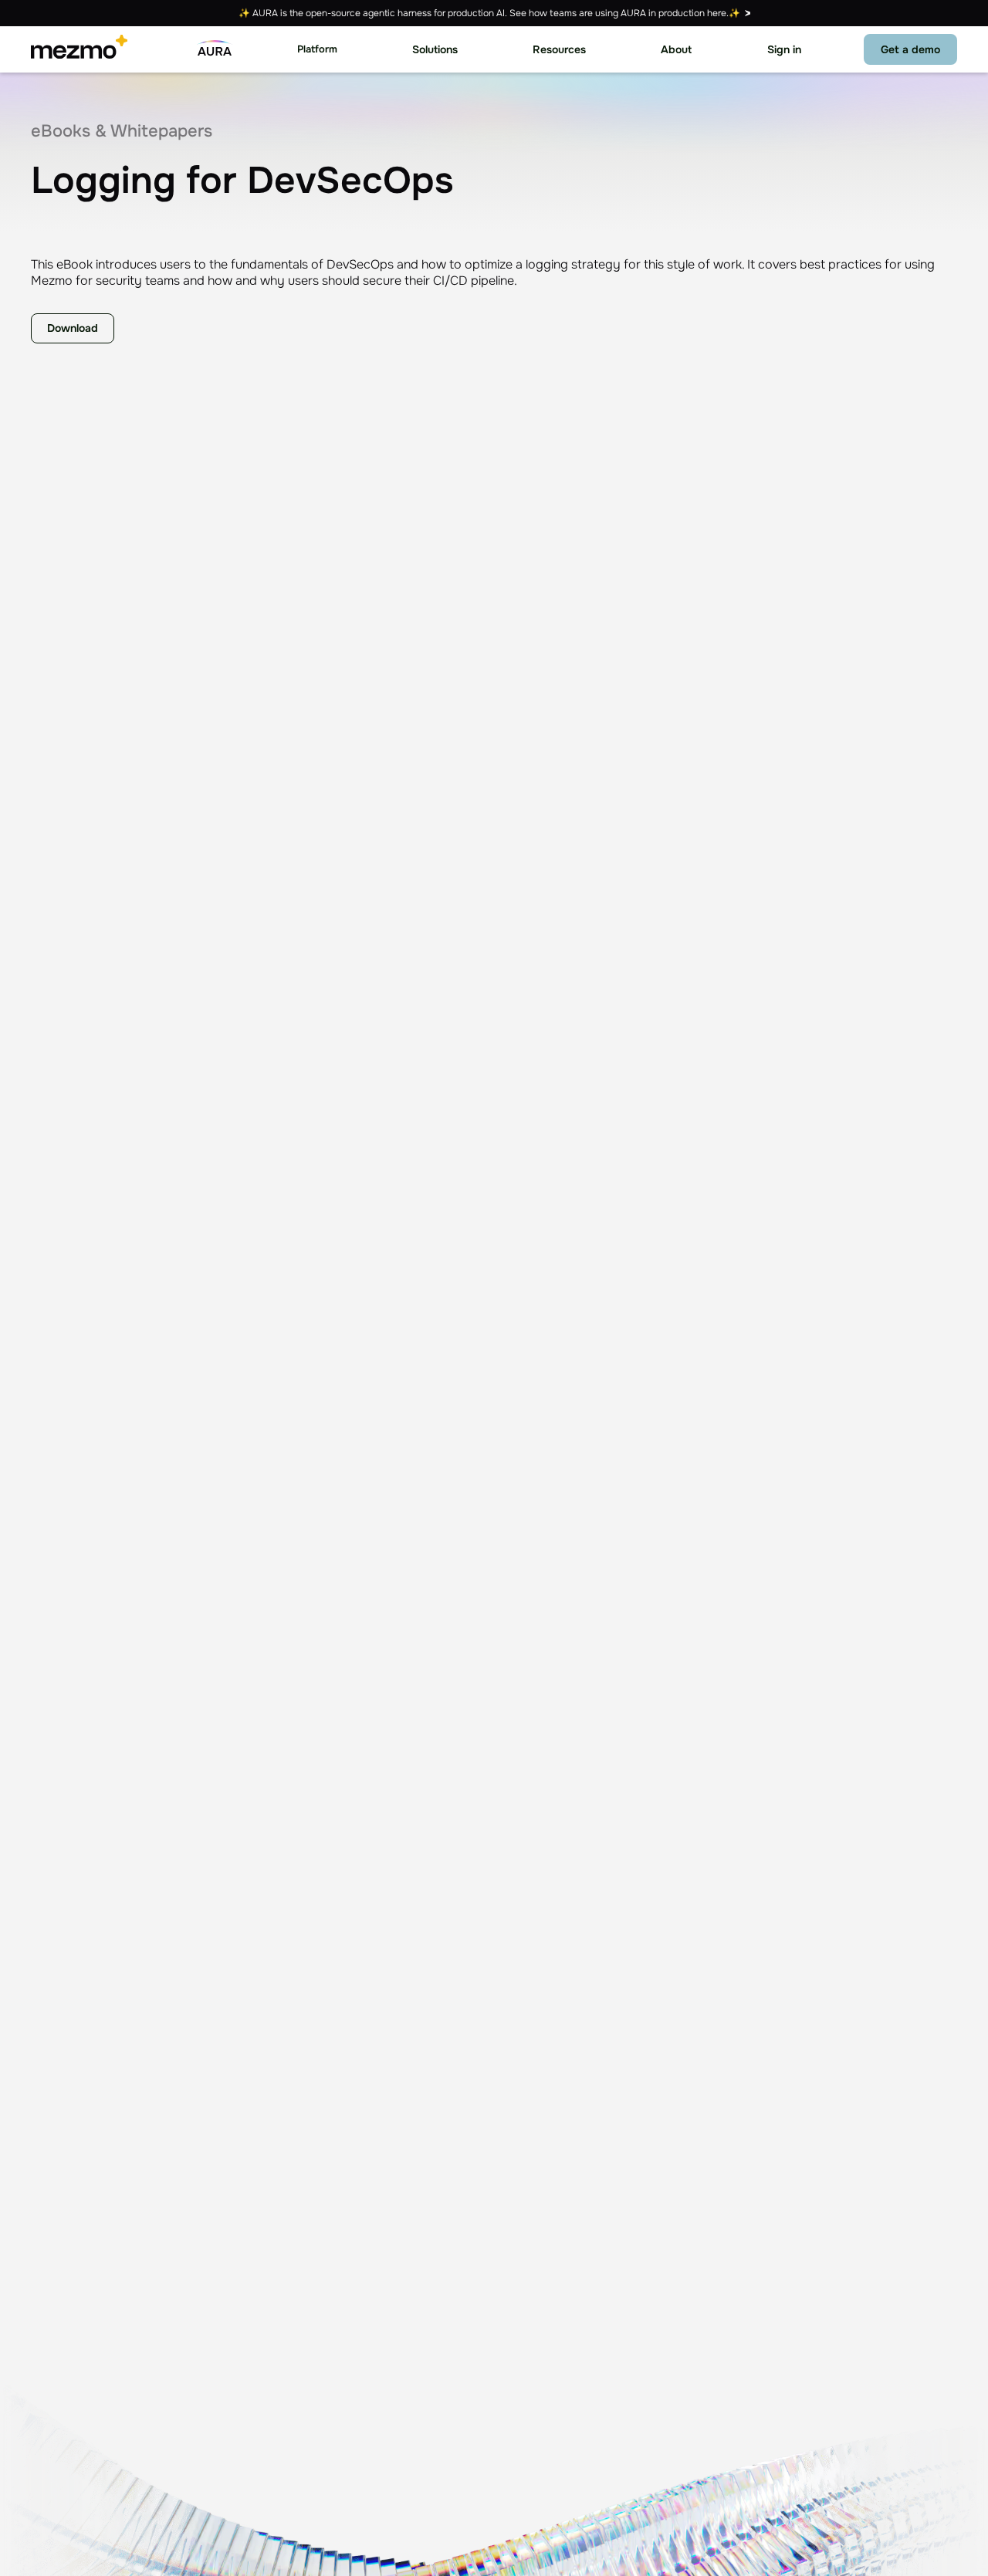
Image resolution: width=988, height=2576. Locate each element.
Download (73, 328)
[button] (317, 50)
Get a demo (910, 49)
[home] (79, 49)
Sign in (784, 49)
